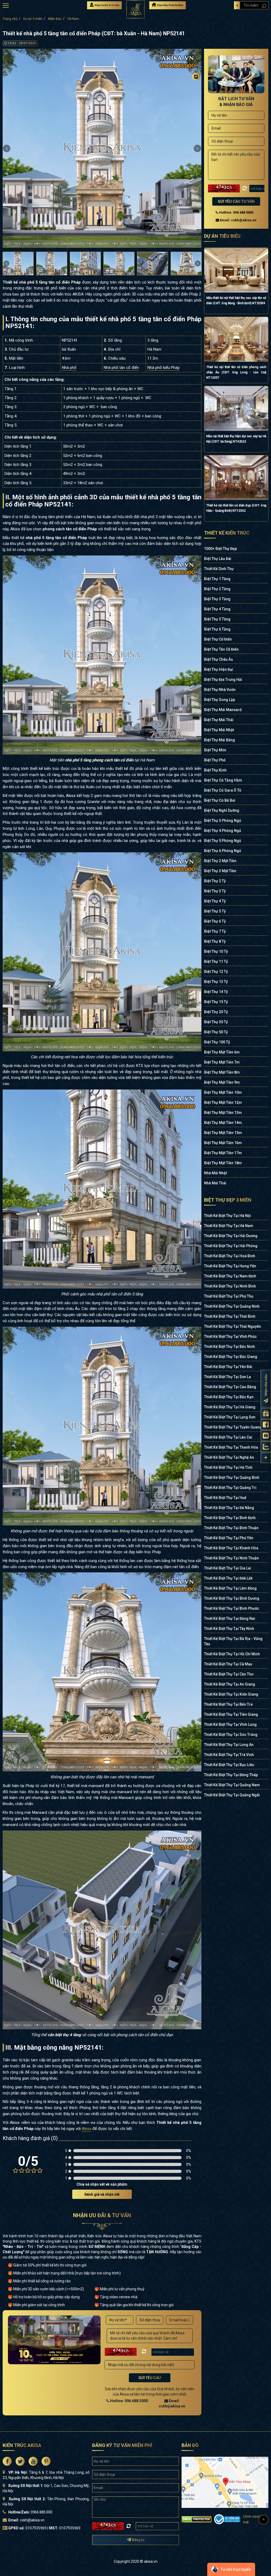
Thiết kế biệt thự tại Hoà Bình (230, 1256)
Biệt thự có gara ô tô (223, 790)
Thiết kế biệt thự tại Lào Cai (228, 1437)
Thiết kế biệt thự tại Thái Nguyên (232, 1326)
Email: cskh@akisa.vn (238, 220)
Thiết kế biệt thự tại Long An (229, 1745)
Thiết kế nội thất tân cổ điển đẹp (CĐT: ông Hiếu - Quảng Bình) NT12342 (236, 508)
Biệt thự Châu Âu (218, 659)
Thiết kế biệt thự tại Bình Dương (232, 1598)
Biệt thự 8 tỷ (215, 941)
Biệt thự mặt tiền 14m (223, 1123)
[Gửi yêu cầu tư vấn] (266, 1413)
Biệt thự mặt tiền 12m (223, 1102)
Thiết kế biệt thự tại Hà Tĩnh (228, 1467)
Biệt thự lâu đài (218, 559)
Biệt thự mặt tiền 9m (222, 1082)
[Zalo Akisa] (266, 1447)
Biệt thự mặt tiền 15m (223, 1133)
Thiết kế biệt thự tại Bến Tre (228, 1704)
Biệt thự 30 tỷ (216, 1022)
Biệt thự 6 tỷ (215, 921)
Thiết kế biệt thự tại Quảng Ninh (232, 1306)
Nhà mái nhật (215, 1173)
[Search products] (264, 6)
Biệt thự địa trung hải (223, 680)
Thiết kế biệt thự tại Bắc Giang (231, 1357)
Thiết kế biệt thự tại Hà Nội (227, 1216)
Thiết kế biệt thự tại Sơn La (227, 1377)
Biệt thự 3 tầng (217, 599)
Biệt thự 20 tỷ (216, 1012)
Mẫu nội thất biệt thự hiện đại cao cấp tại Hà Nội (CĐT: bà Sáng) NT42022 (236, 439)
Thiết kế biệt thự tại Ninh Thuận (231, 1558)
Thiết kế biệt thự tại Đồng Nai (230, 1618)
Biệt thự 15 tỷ (216, 1002)
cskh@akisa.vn (32, 2520)
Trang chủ (10, 19)
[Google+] (196, 108)
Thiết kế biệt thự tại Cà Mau (228, 1664)
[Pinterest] (196, 118)
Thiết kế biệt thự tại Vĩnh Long (230, 1724)
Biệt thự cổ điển (218, 639)
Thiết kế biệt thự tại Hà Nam (229, 1226)
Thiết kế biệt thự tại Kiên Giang (231, 1694)
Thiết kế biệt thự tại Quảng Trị (230, 1488)
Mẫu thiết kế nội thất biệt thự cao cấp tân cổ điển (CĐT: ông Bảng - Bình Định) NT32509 (236, 301)
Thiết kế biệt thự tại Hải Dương (231, 1236)
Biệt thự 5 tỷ (215, 911)
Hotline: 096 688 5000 (236, 212)
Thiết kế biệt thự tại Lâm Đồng (230, 1588)
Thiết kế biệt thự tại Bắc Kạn (229, 1397)
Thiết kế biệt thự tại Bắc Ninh (229, 1347)
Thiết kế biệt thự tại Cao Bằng (230, 1387)
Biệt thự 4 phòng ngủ (223, 831)
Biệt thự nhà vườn (220, 690)
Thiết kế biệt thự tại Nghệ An (229, 1457)
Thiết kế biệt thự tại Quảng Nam (232, 1785)
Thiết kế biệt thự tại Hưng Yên (230, 1266)
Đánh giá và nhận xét (102, 2194)
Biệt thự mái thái (219, 720)
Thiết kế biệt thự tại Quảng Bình (232, 1477)
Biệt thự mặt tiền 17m (223, 1153)
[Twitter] (196, 97)
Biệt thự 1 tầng (217, 579)
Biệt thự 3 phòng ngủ (223, 821)
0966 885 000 (41, 2512)
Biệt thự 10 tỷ (216, 951)
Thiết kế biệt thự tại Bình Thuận (231, 1528)
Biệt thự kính (215, 770)
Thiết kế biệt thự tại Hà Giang (230, 1407)
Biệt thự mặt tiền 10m (223, 1092)
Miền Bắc (55, 19)
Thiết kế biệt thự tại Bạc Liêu (229, 1765)
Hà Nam (73, 19)
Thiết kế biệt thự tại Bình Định (230, 1518)
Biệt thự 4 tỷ (215, 901)
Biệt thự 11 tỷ (216, 961)
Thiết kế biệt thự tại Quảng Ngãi (232, 1795)
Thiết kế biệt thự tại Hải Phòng (231, 1246)
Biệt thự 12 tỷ (216, 972)
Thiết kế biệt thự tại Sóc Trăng (231, 1735)
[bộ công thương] (227, 2519)
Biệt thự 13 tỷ (216, 982)
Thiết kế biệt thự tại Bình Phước (232, 1608)
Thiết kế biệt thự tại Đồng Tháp (231, 1775)
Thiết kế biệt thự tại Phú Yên (229, 1538)
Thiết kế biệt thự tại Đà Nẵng (229, 1508)
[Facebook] (196, 87)
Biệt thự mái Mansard (223, 710)
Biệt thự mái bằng (220, 740)
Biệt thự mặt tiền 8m (222, 1072)
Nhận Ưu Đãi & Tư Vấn (107, 5)
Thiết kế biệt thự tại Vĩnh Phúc (230, 1336)
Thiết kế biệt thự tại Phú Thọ (229, 1296)
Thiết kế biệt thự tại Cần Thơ (229, 1674)
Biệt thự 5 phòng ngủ (223, 841)
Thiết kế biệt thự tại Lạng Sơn (230, 1417)
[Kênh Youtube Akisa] (266, 1436)
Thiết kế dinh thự (219, 569)
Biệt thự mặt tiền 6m (222, 1052)
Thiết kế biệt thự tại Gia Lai (228, 1568)
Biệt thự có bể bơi (220, 800)
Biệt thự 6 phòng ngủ (223, 851)
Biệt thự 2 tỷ (215, 881)
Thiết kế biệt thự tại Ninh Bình (230, 1286)
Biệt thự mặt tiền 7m (222, 1062)
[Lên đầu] (264, 2520)
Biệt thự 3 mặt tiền (220, 871)
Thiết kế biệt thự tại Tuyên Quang (233, 1427)
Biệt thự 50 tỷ (216, 1032)
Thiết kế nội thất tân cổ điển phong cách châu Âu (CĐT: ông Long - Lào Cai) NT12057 (236, 372)
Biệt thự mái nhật (219, 730)
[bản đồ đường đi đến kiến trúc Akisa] (225, 2482)
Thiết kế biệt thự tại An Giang (230, 1684)
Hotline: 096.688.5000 (129, 2401)
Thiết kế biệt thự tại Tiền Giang (231, 1714)
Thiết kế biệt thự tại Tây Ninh (229, 1629)
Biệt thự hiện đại (219, 669)
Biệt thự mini (215, 750)
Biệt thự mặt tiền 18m (223, 1163)
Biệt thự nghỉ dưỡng (222, 810)
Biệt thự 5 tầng (217, 619)
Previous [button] (7, 148)
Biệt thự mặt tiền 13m (223, 1113)
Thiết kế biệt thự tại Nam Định (230, 1276)
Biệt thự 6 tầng (217, 629)
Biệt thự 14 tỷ (216, 992)
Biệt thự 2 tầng (217, 589)
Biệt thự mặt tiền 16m (223, 1143)
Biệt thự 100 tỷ (217, 1042)
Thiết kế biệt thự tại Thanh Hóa (231, 1447)
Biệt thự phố (215, 760)
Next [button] (197, 148)
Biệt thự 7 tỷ (215, 931)
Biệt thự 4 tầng (217, 609)
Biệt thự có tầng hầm (223, 780)
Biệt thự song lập (220, 700)
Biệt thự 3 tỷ (215, 891)
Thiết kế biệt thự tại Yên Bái (228, 1367)
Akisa (87, 2129)
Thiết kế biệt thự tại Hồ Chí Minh (232, 1654)
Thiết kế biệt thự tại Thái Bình (230, 1316)
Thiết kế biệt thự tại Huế (225, 1498)
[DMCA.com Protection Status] (197, 2519)
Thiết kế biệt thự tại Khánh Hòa (231, 1548)
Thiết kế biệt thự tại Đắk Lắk (228, 1578)
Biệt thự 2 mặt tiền (220, 861)
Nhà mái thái (215, 1183)
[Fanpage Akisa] (266, 1425)
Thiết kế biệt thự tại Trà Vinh (229, 1755)
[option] (102, 148)
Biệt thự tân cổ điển (221, 649)
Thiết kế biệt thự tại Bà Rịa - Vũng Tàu (233, 1641)
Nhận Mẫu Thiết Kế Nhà (170, 5)
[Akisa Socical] (7, 2461)
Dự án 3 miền (33, 19)
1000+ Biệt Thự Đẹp (220, 549)
